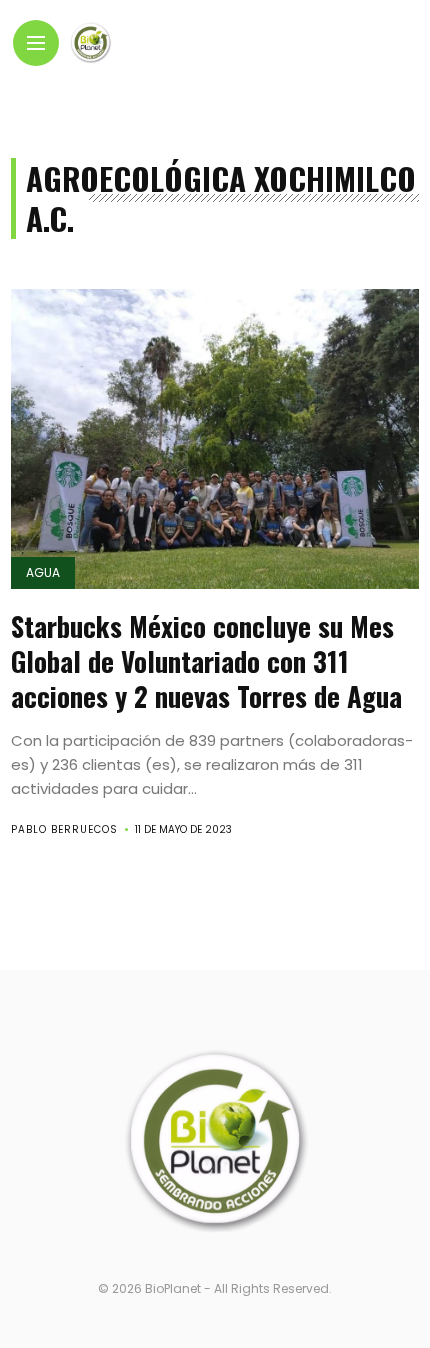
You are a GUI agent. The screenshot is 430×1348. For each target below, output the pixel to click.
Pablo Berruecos (64, 829)
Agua (43, 572)
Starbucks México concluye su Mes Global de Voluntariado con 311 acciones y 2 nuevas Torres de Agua (206, 661)
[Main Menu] (36, 43)
